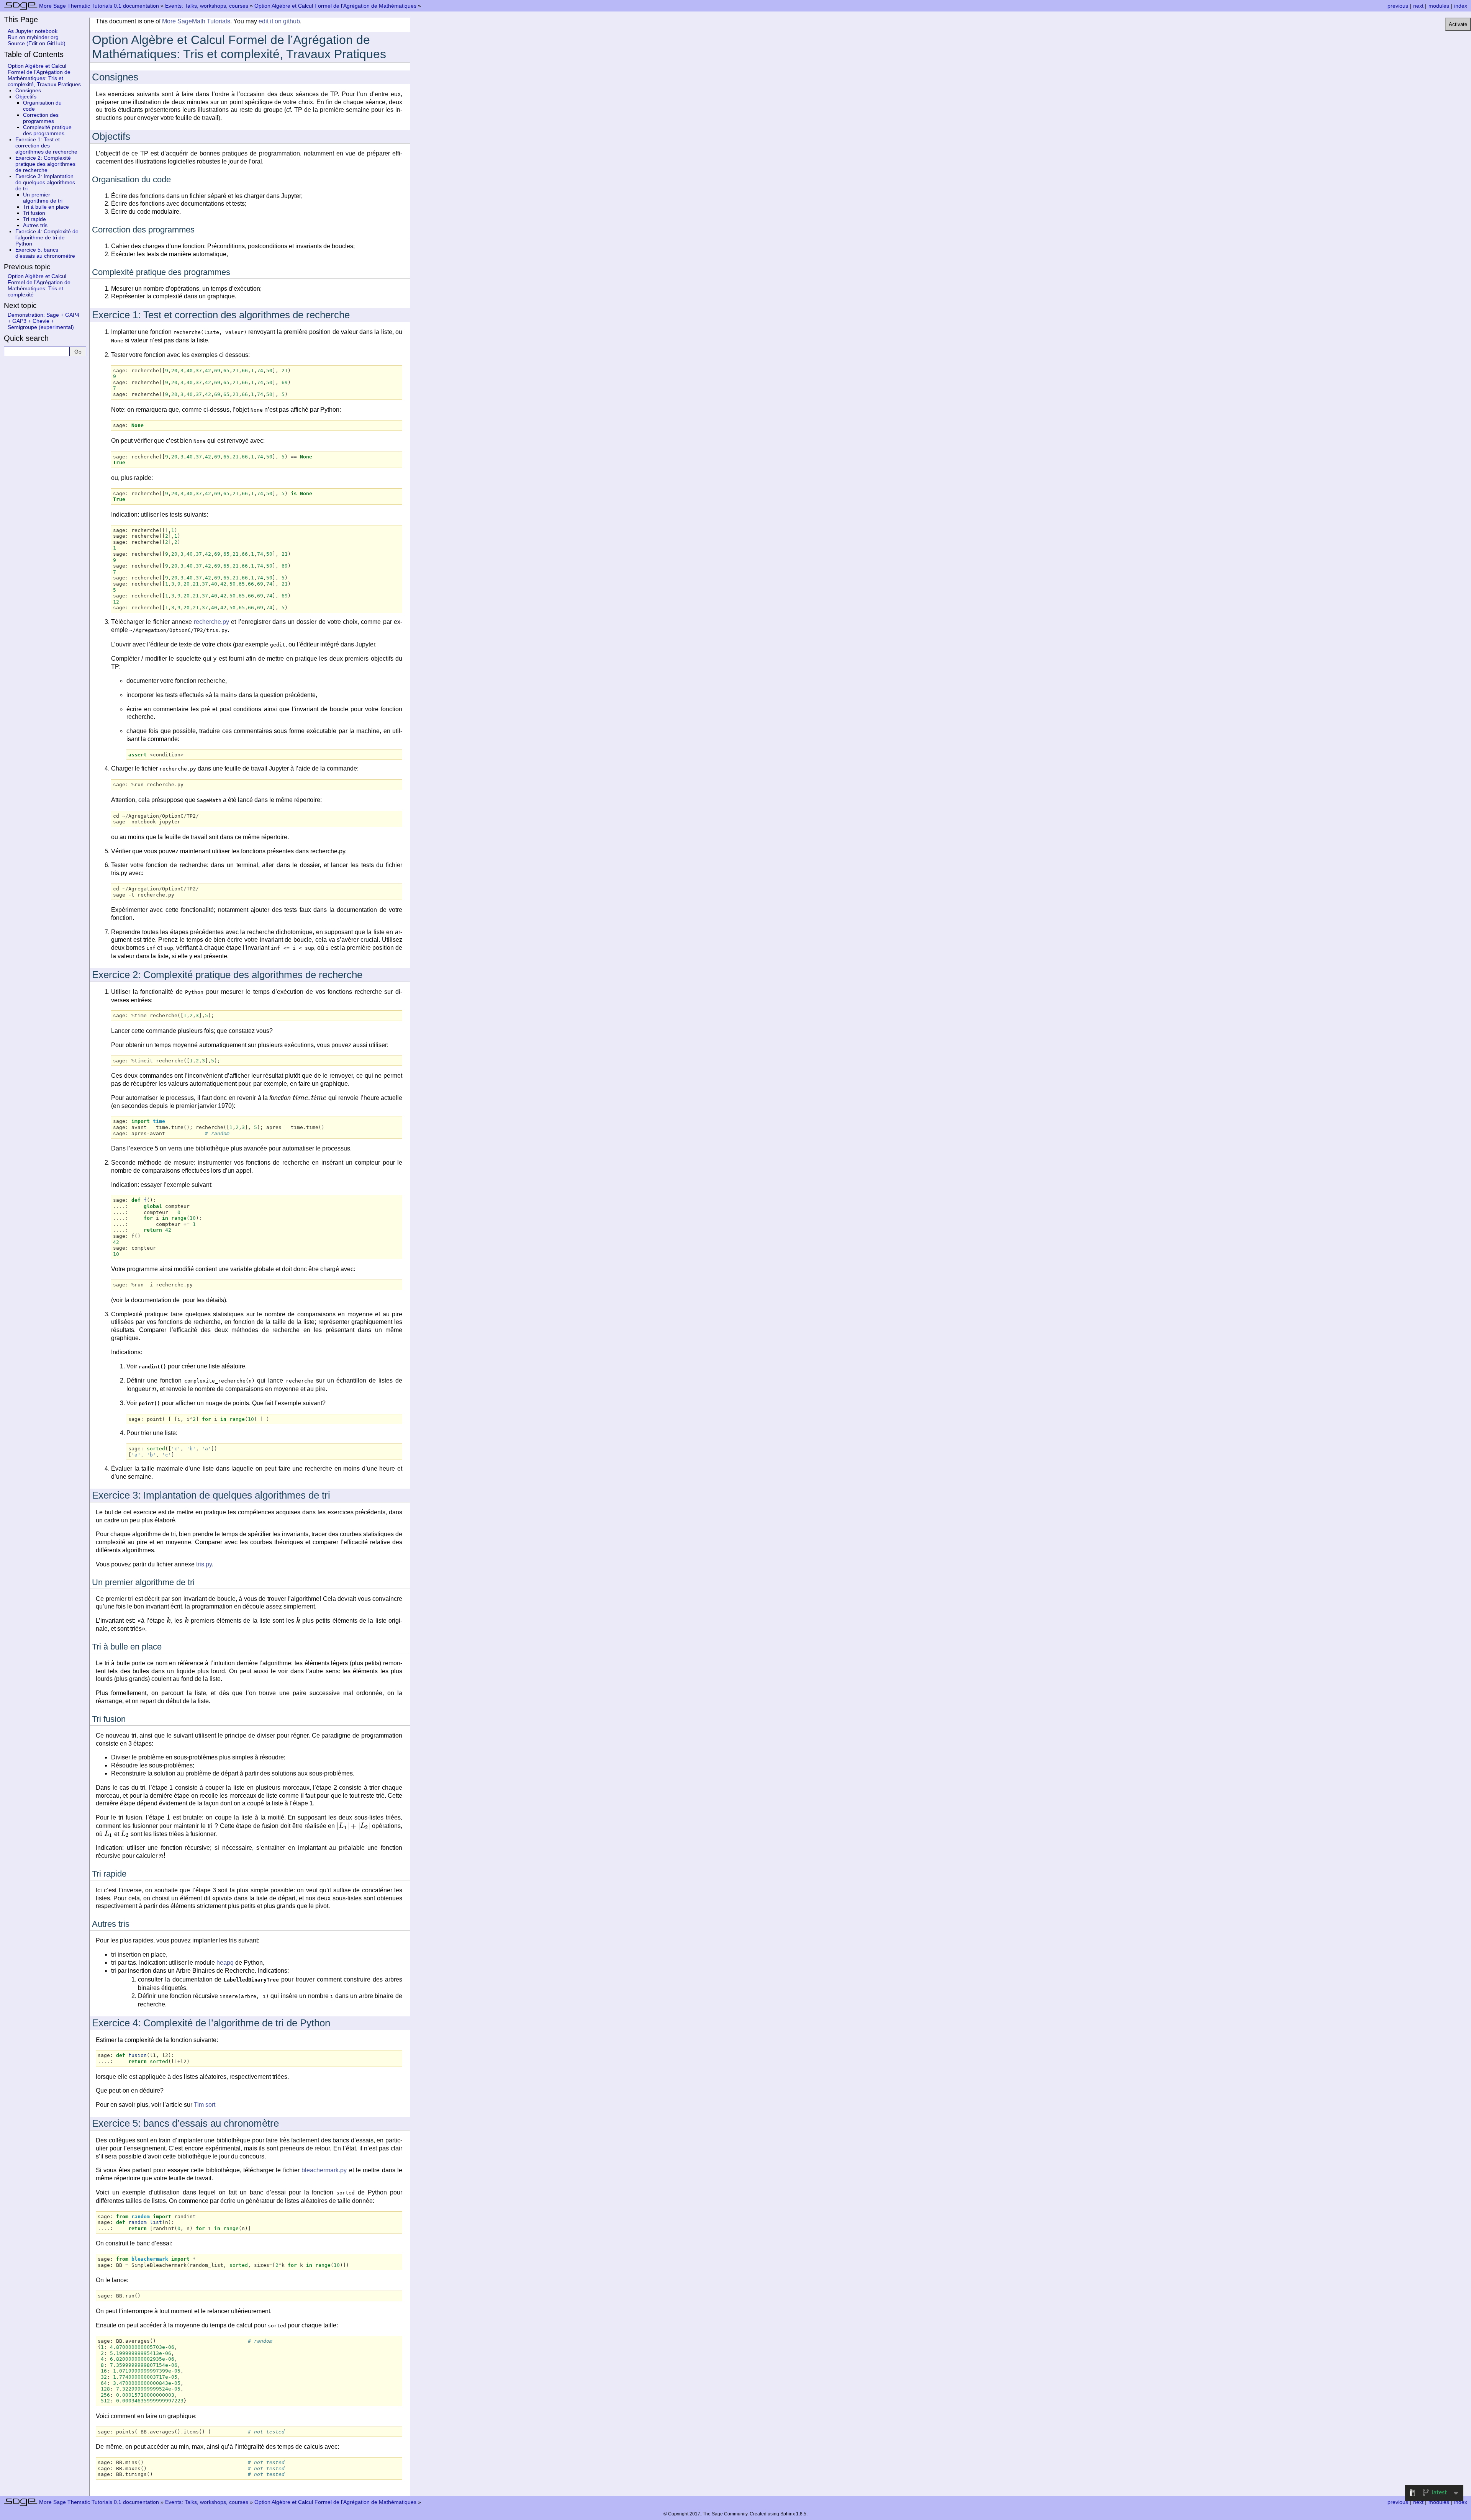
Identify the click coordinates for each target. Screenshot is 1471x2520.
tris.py (204, 1564)
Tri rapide (34, 219)
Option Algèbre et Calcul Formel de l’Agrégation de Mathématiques (335, 6)
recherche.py (211, 622)
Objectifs (26, 97)
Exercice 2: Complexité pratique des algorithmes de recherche (45, 164)
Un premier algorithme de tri (43, 198)
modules (1439, 6)
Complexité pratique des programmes (47, 130)
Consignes (28, 90)
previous (1398, 6)
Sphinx (788, 2514)
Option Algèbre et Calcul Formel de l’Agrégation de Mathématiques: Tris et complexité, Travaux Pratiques (44, 75)
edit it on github (279, 21)
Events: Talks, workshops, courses (207, 6)
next (1418, 6)
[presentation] (310, 1098)
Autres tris (35, 225)
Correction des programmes (41, 118)
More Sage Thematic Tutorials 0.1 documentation (99, 6)
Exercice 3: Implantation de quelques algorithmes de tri (45, 182)
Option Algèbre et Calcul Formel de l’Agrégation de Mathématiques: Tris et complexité (39, 285)
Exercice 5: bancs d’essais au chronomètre (45, 253)
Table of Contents (34, 54)
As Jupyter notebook (33, 31)
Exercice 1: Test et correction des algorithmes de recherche (46, 146)
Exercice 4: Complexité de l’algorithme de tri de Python (47, 237)
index (1461, 6)
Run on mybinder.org (33, 37)
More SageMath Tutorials (196, 21)
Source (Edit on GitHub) (37, 43)
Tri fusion (34, 213)
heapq (225, 1963)
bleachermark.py (324, 2170)
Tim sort (205, 2105)
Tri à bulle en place (46, 207)
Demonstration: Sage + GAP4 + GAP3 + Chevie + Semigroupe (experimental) (43, 321)
